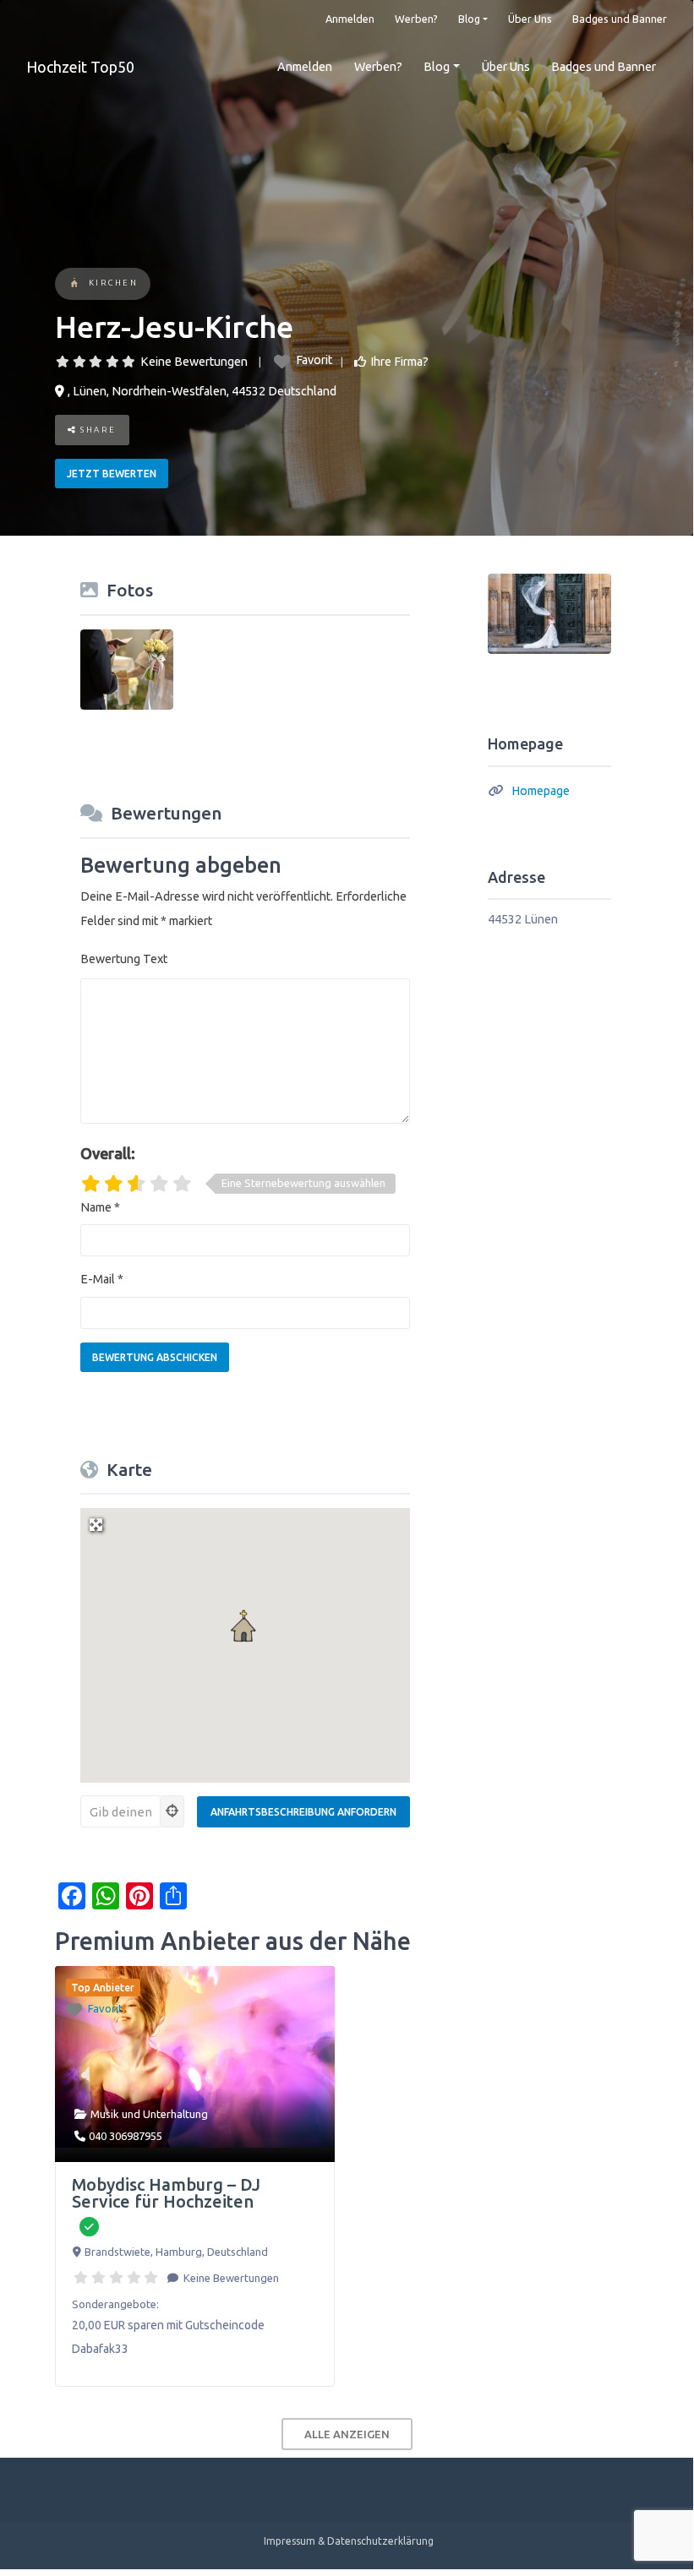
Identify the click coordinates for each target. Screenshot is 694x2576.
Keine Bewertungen (194, 362)
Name (100, 1207)
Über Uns (530, 19)
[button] (245, 1627)
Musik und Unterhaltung (149, 2114)
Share (97, 430)
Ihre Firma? (399, 362)
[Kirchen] (75, 284)
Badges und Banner (620, 19)
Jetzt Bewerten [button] (112, 474)
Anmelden (350, 19)
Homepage (541, 791)
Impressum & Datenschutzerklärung (349, 2541)
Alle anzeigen (347, 2434)
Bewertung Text (124, 959)
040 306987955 (126, 2136)
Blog (469, 19)
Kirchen (114, 283)
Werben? (416, 19)
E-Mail (102, 1279)
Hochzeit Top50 (80, 67)
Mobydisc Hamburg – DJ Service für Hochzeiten (166, 2193)
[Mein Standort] (172, 1811)
